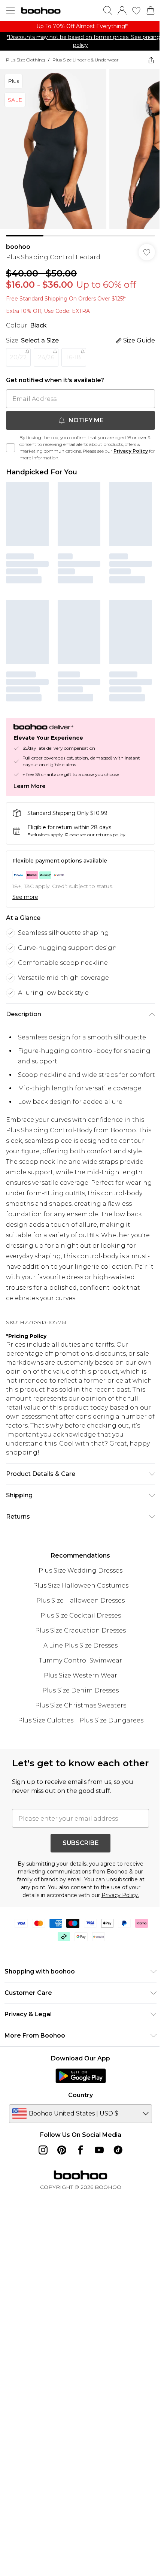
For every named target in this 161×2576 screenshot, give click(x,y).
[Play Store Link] (78, 2089)
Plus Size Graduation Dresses (78, 1630)
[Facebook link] (78, 2163)
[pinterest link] (59, 2163)
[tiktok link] (115, 2163)
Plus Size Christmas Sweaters (78, 1705)
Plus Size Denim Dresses (78, 1690)
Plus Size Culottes (43, 1720)
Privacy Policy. (117, 1908)
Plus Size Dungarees (108, 1720)
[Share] (146, 60)
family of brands (34, 1892)
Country (78, 2108)
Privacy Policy (131, 445)
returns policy (111, 823)
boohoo (18, 241)
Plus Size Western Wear (78, 1675)
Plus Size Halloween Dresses (78, 1600)
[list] (78, 26)
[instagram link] (40, 2163)
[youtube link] (97, 2163)
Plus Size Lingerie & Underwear (86, 60)
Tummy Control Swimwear (78, 1660)
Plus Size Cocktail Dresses (78, 1615)
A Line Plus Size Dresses (78, 1645)
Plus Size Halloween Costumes (78, 1585)
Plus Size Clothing (25, 60)
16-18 (74, 352)
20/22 (18, 352)
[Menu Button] (10, 10)
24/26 (46, 352)
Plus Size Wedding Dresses (78, 1570)
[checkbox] (10, 442)
